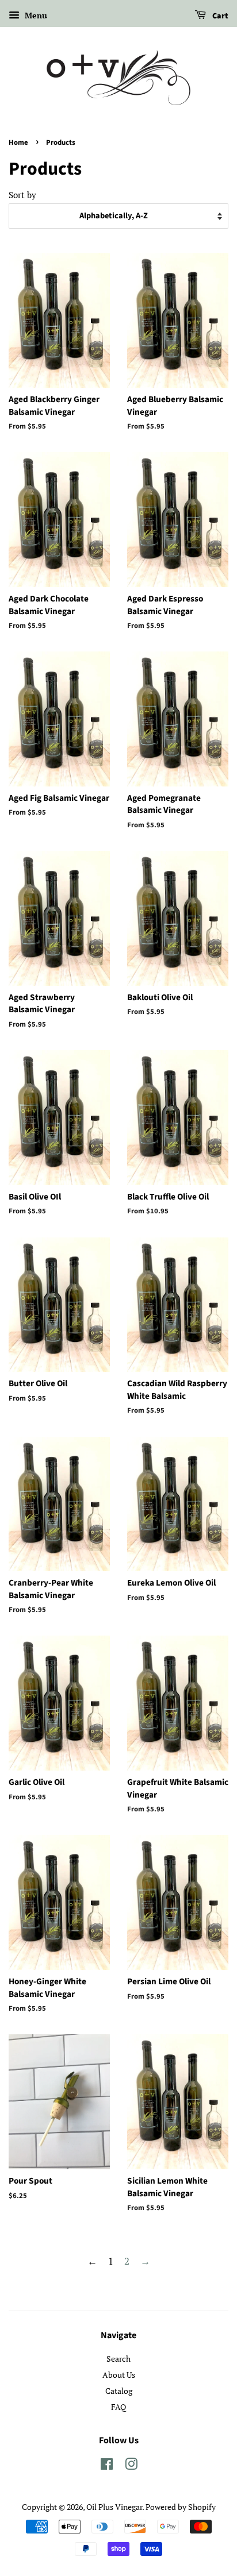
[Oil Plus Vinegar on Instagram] (131, 2466)
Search (118, 2359)
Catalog (119, 2391)
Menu (35, 15)
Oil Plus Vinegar (114, 2507)
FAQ (118, 2407)
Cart (219, 16)
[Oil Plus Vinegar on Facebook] (107, 2466)
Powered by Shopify (181, 2507)
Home (18, 142)
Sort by (22, 195)
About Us (119, 2375)
